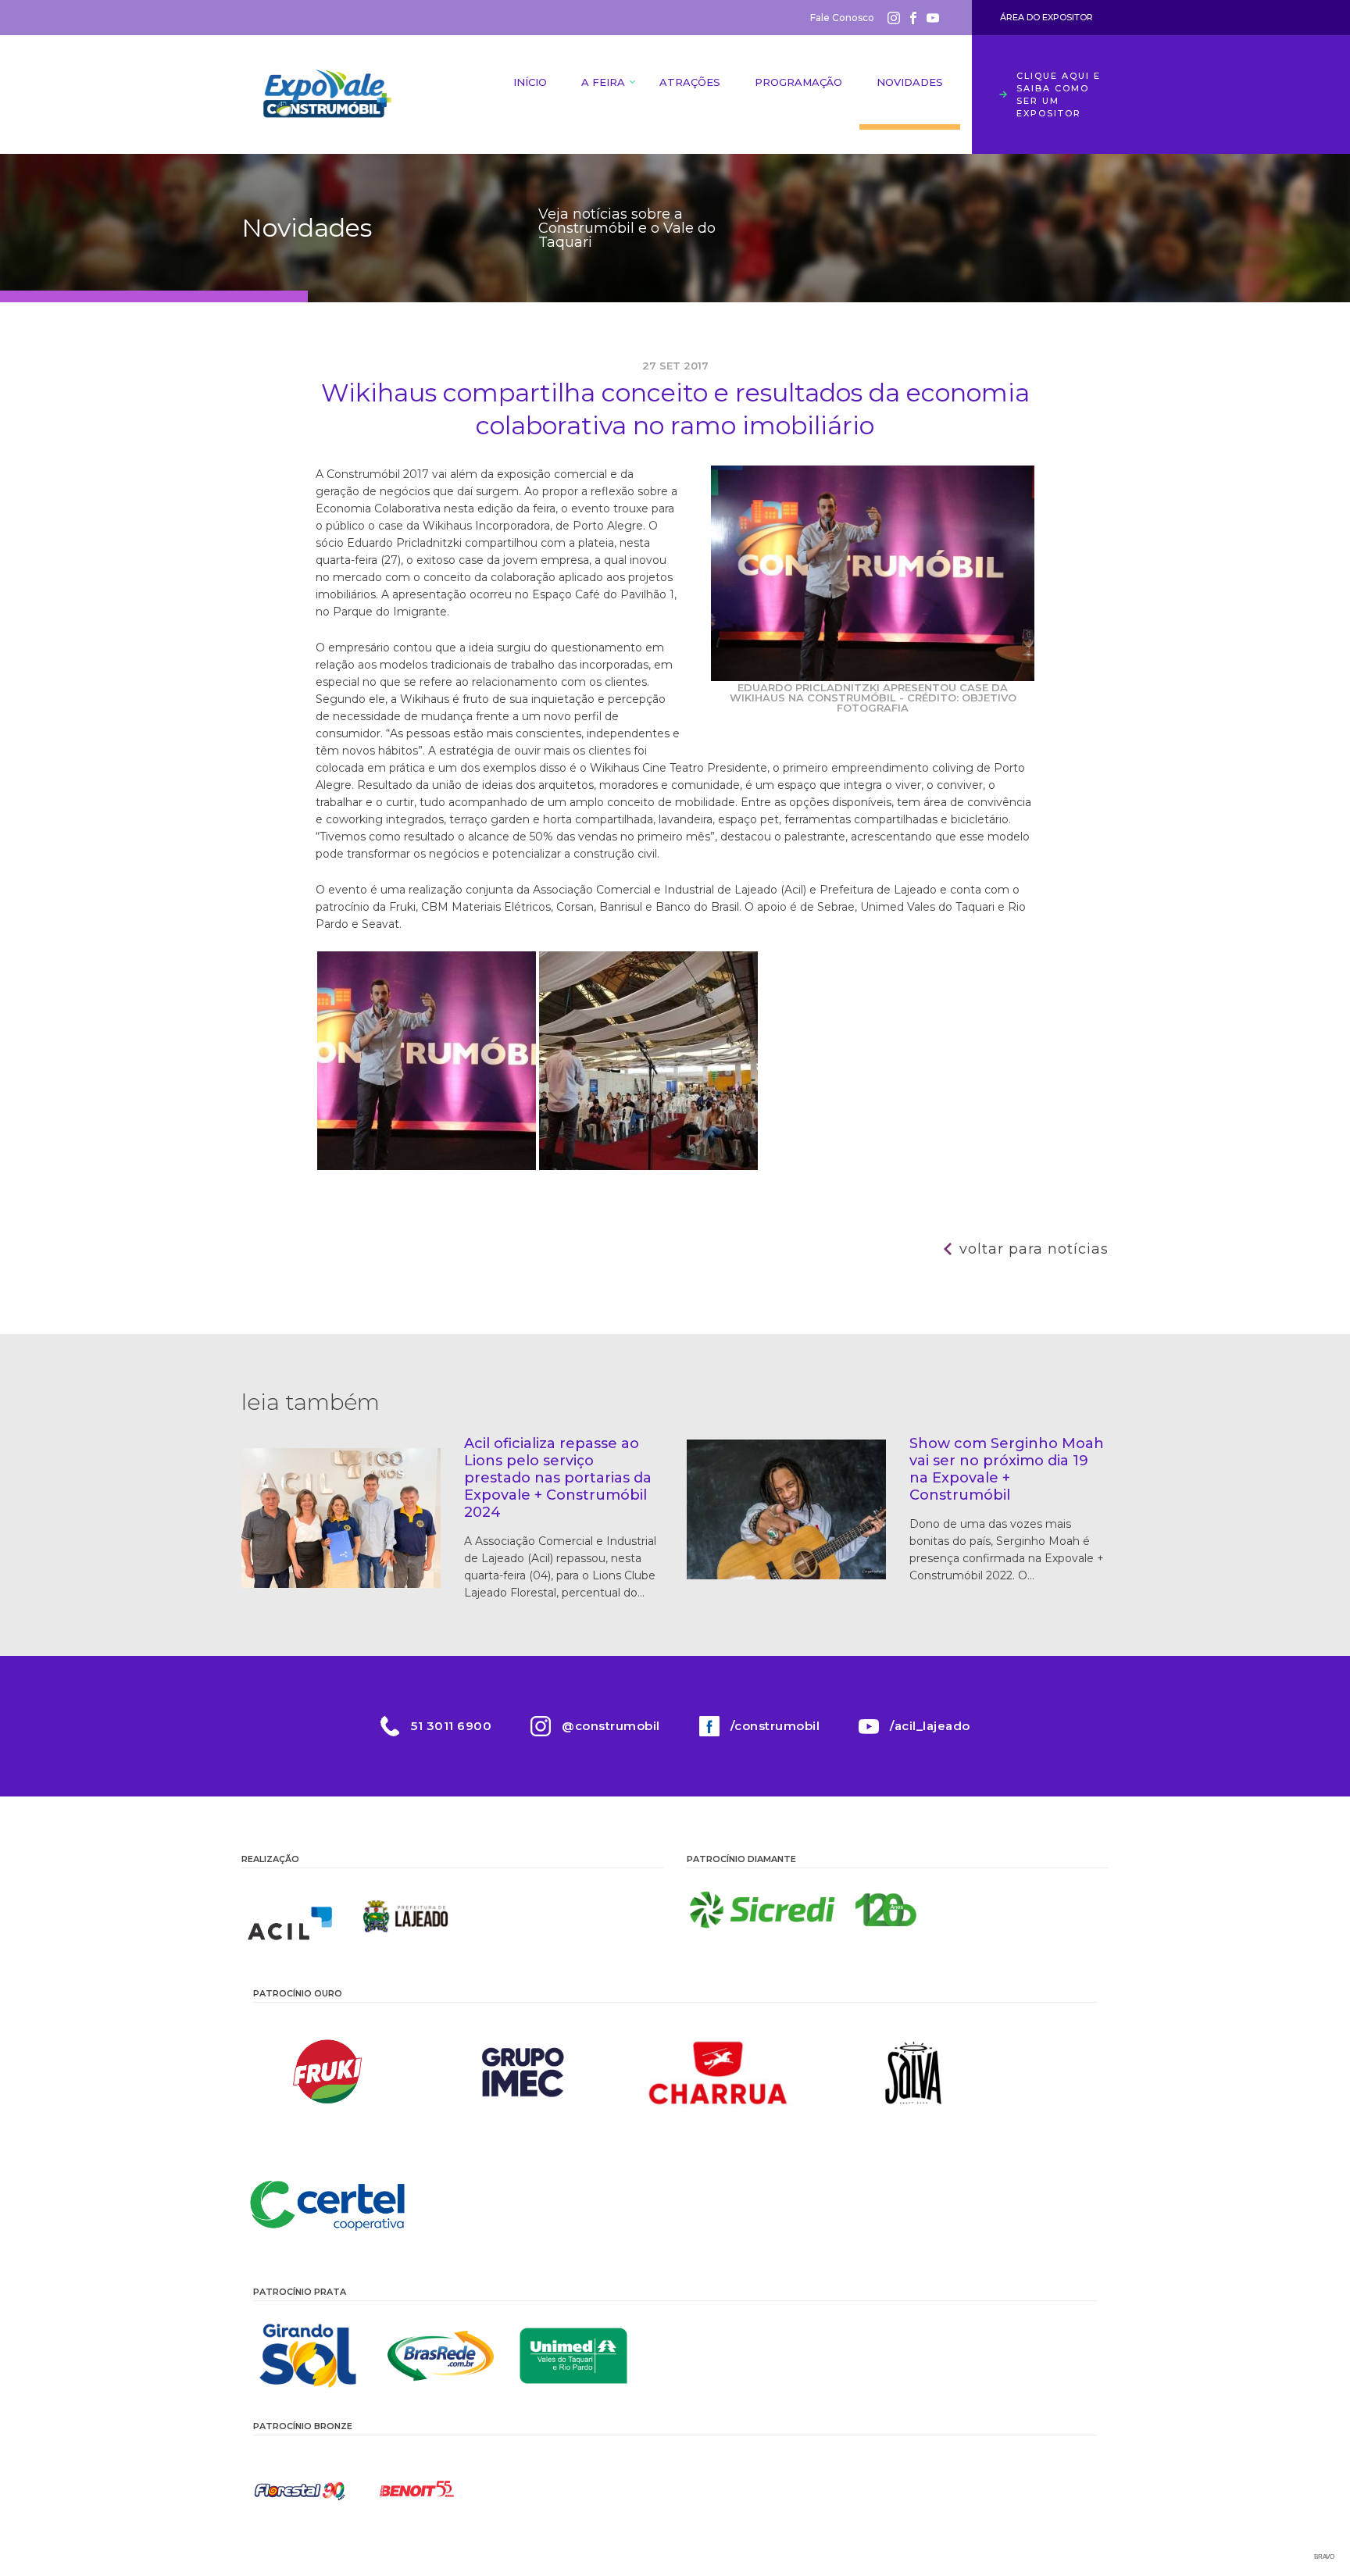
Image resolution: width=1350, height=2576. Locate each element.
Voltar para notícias (1034, 1249)
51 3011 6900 (451, 1726)
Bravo (1324, 2557)
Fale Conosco (842, 18)
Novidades (910, 82)
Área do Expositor (1046, 17)
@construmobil (611, 1726)
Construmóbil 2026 (327, 95)
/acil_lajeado (930, 1726)
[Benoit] (417, 2490)
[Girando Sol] (308, 2356)
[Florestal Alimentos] (300, 2490)
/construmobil (775, 1726)
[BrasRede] (441, 2356)
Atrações (690, 82)
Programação (798, 82)
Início (530, 82)
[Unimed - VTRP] (573, 2356)
